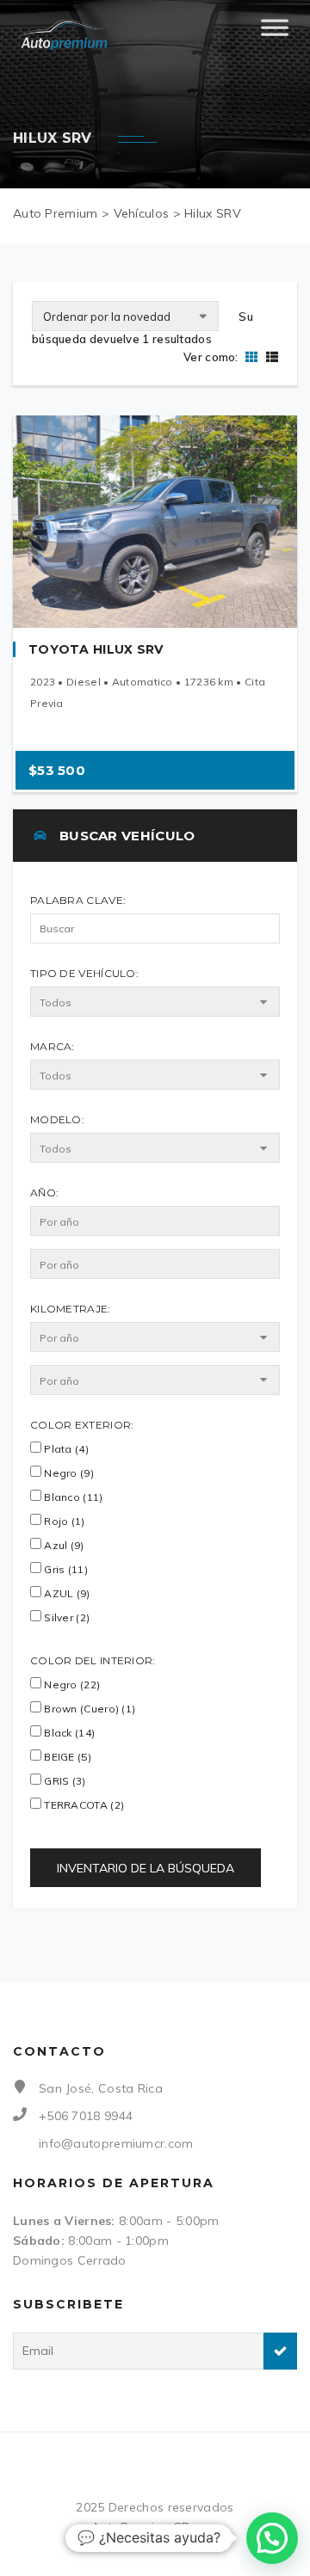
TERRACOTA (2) (83, 1805)
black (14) (68, 1733)
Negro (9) (68, 1473)
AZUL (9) (66, 1593)
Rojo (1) (63, 1521)
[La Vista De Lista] (270, 357)
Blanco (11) (72, 1497)
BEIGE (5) (66, 1757)
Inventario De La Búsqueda (146, 1868)
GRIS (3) (64, 1781)
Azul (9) (63, 1545)
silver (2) (65, 1617)
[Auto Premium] (65, 34)
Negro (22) (71, 1685)
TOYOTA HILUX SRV (96, 649)
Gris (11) (65, 1569)
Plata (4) (65, 1449)
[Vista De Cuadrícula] (251, 357)
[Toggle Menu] (275, 34)
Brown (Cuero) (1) (88, 1709)
